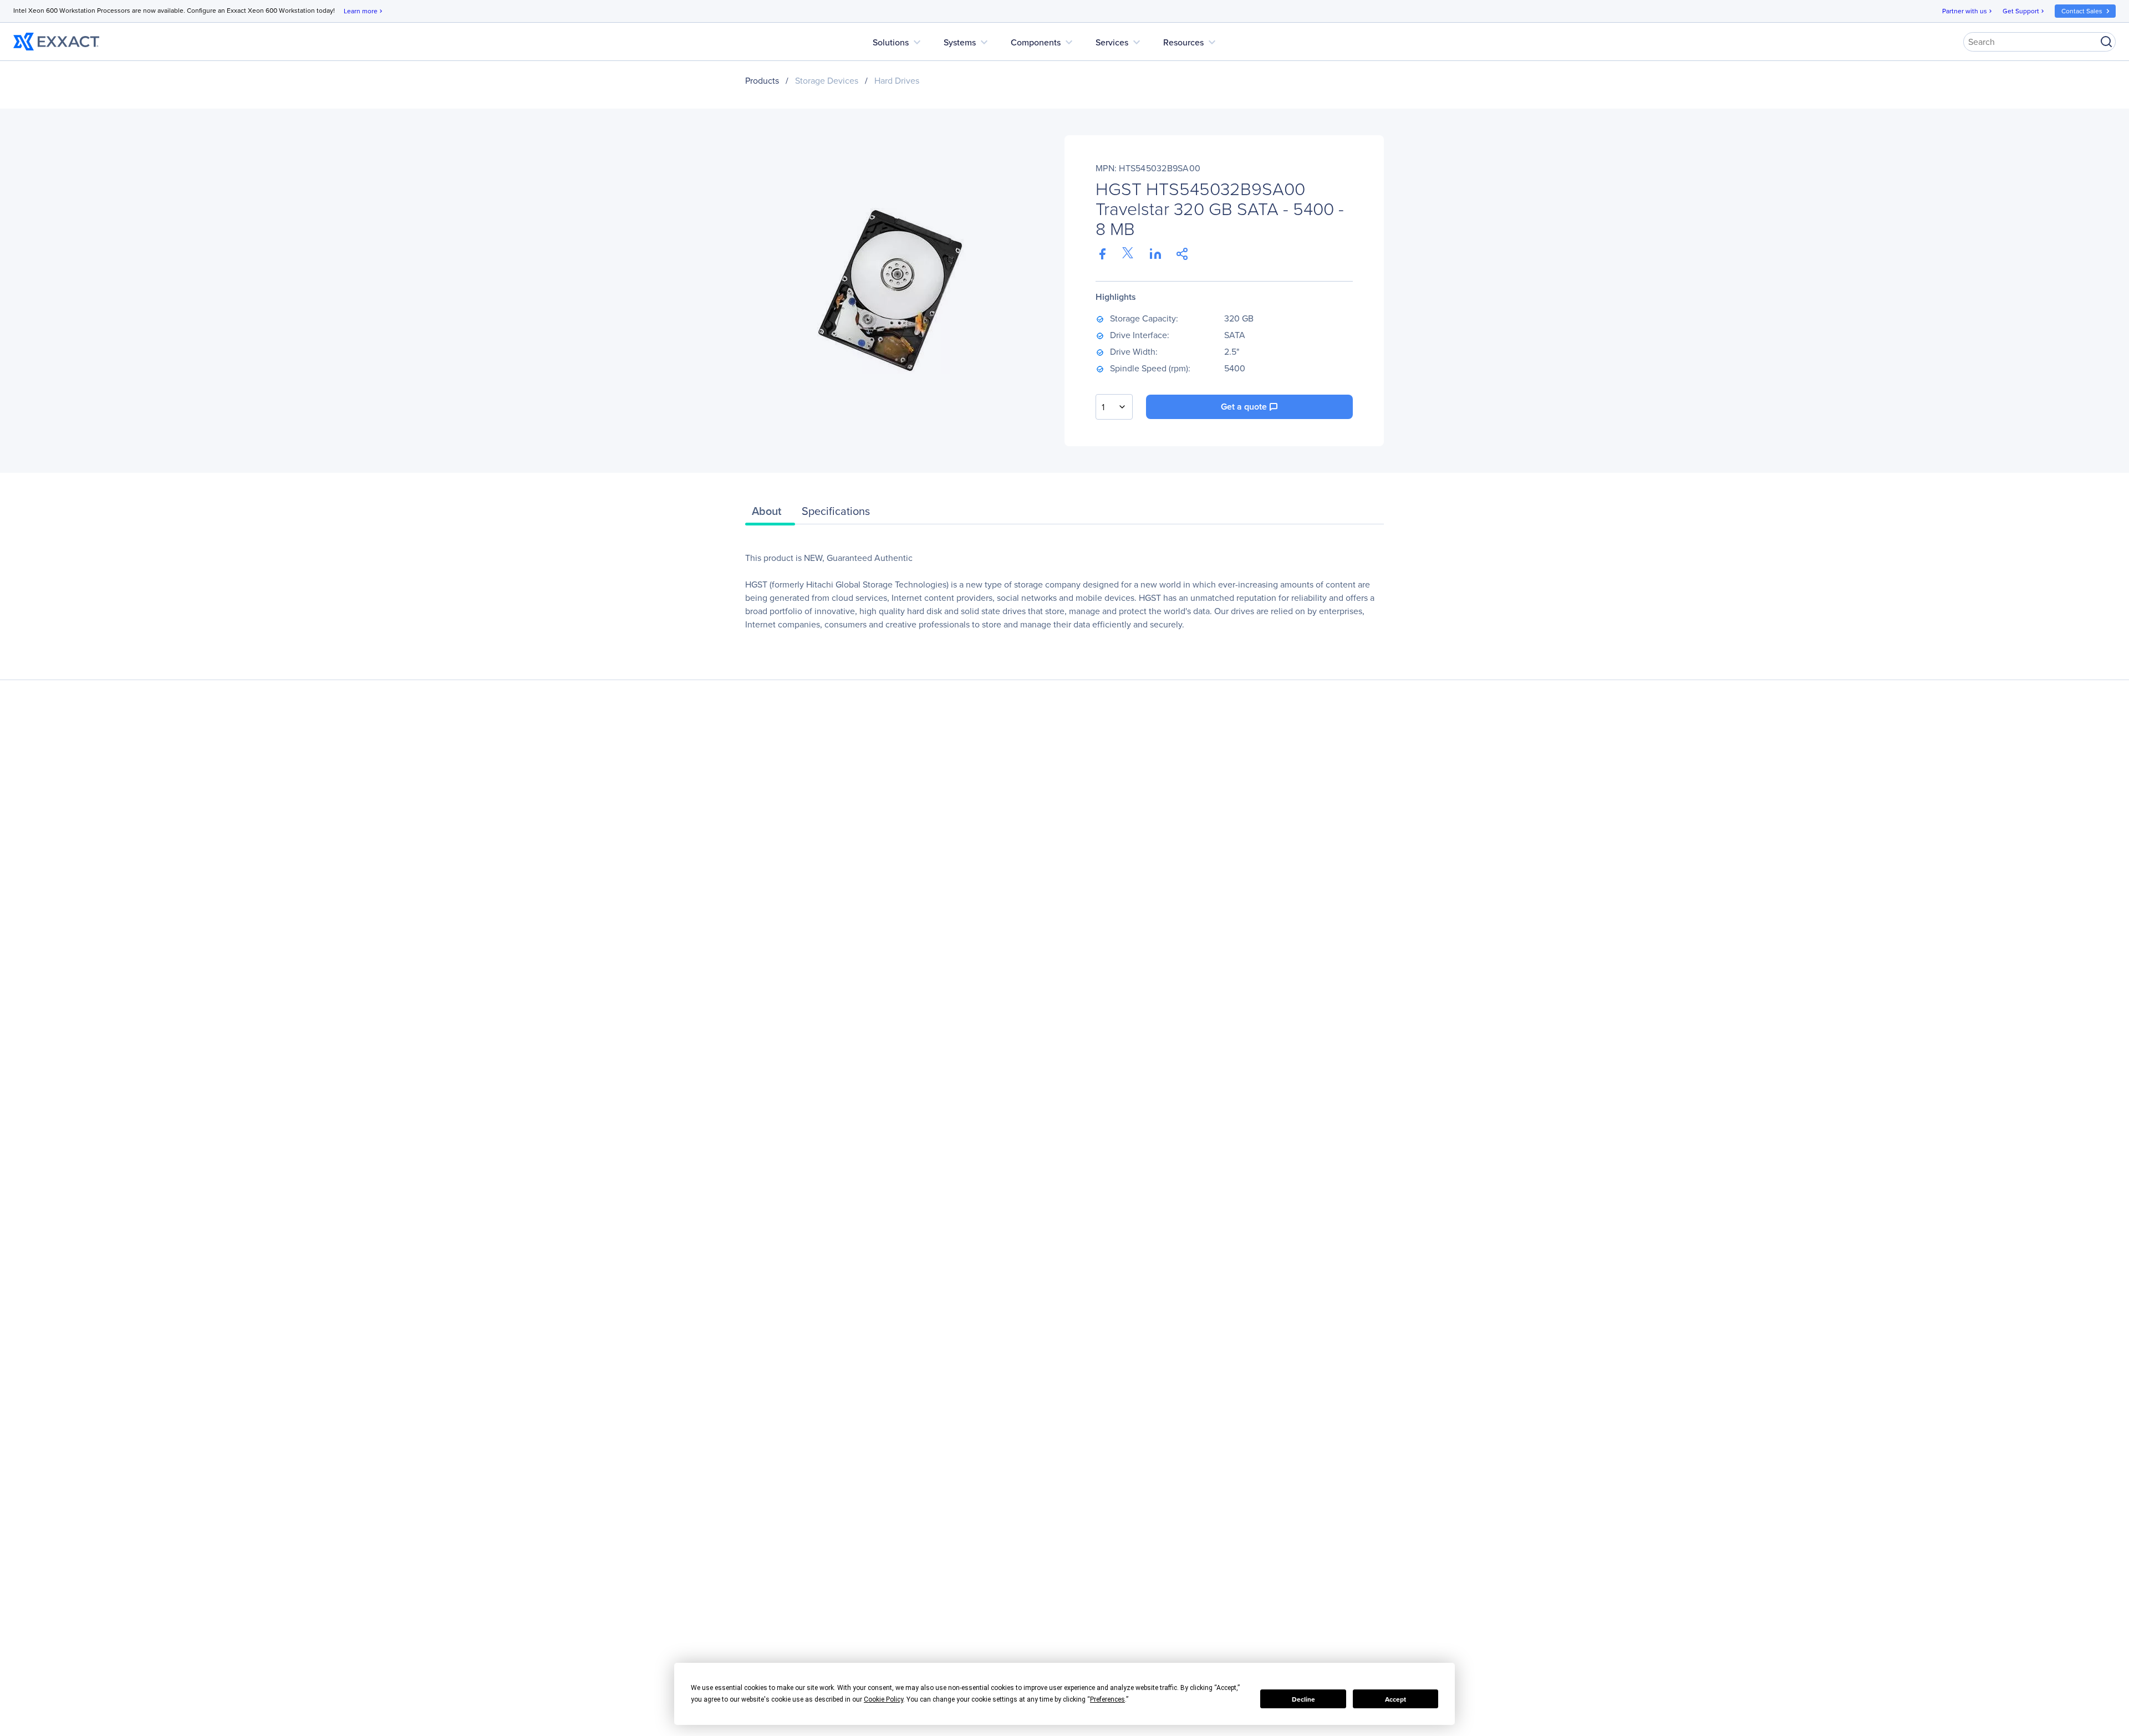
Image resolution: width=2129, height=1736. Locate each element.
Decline (1303, 1699)
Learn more (364, 11)
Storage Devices (827, 80)
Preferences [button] (1107, 1699)
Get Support (2024, 11)
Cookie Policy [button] (883, 1699)
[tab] (770, 514)
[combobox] (1114, 407)
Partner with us (1968, 11)
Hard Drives (897, 80)
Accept (1395, 1699)
